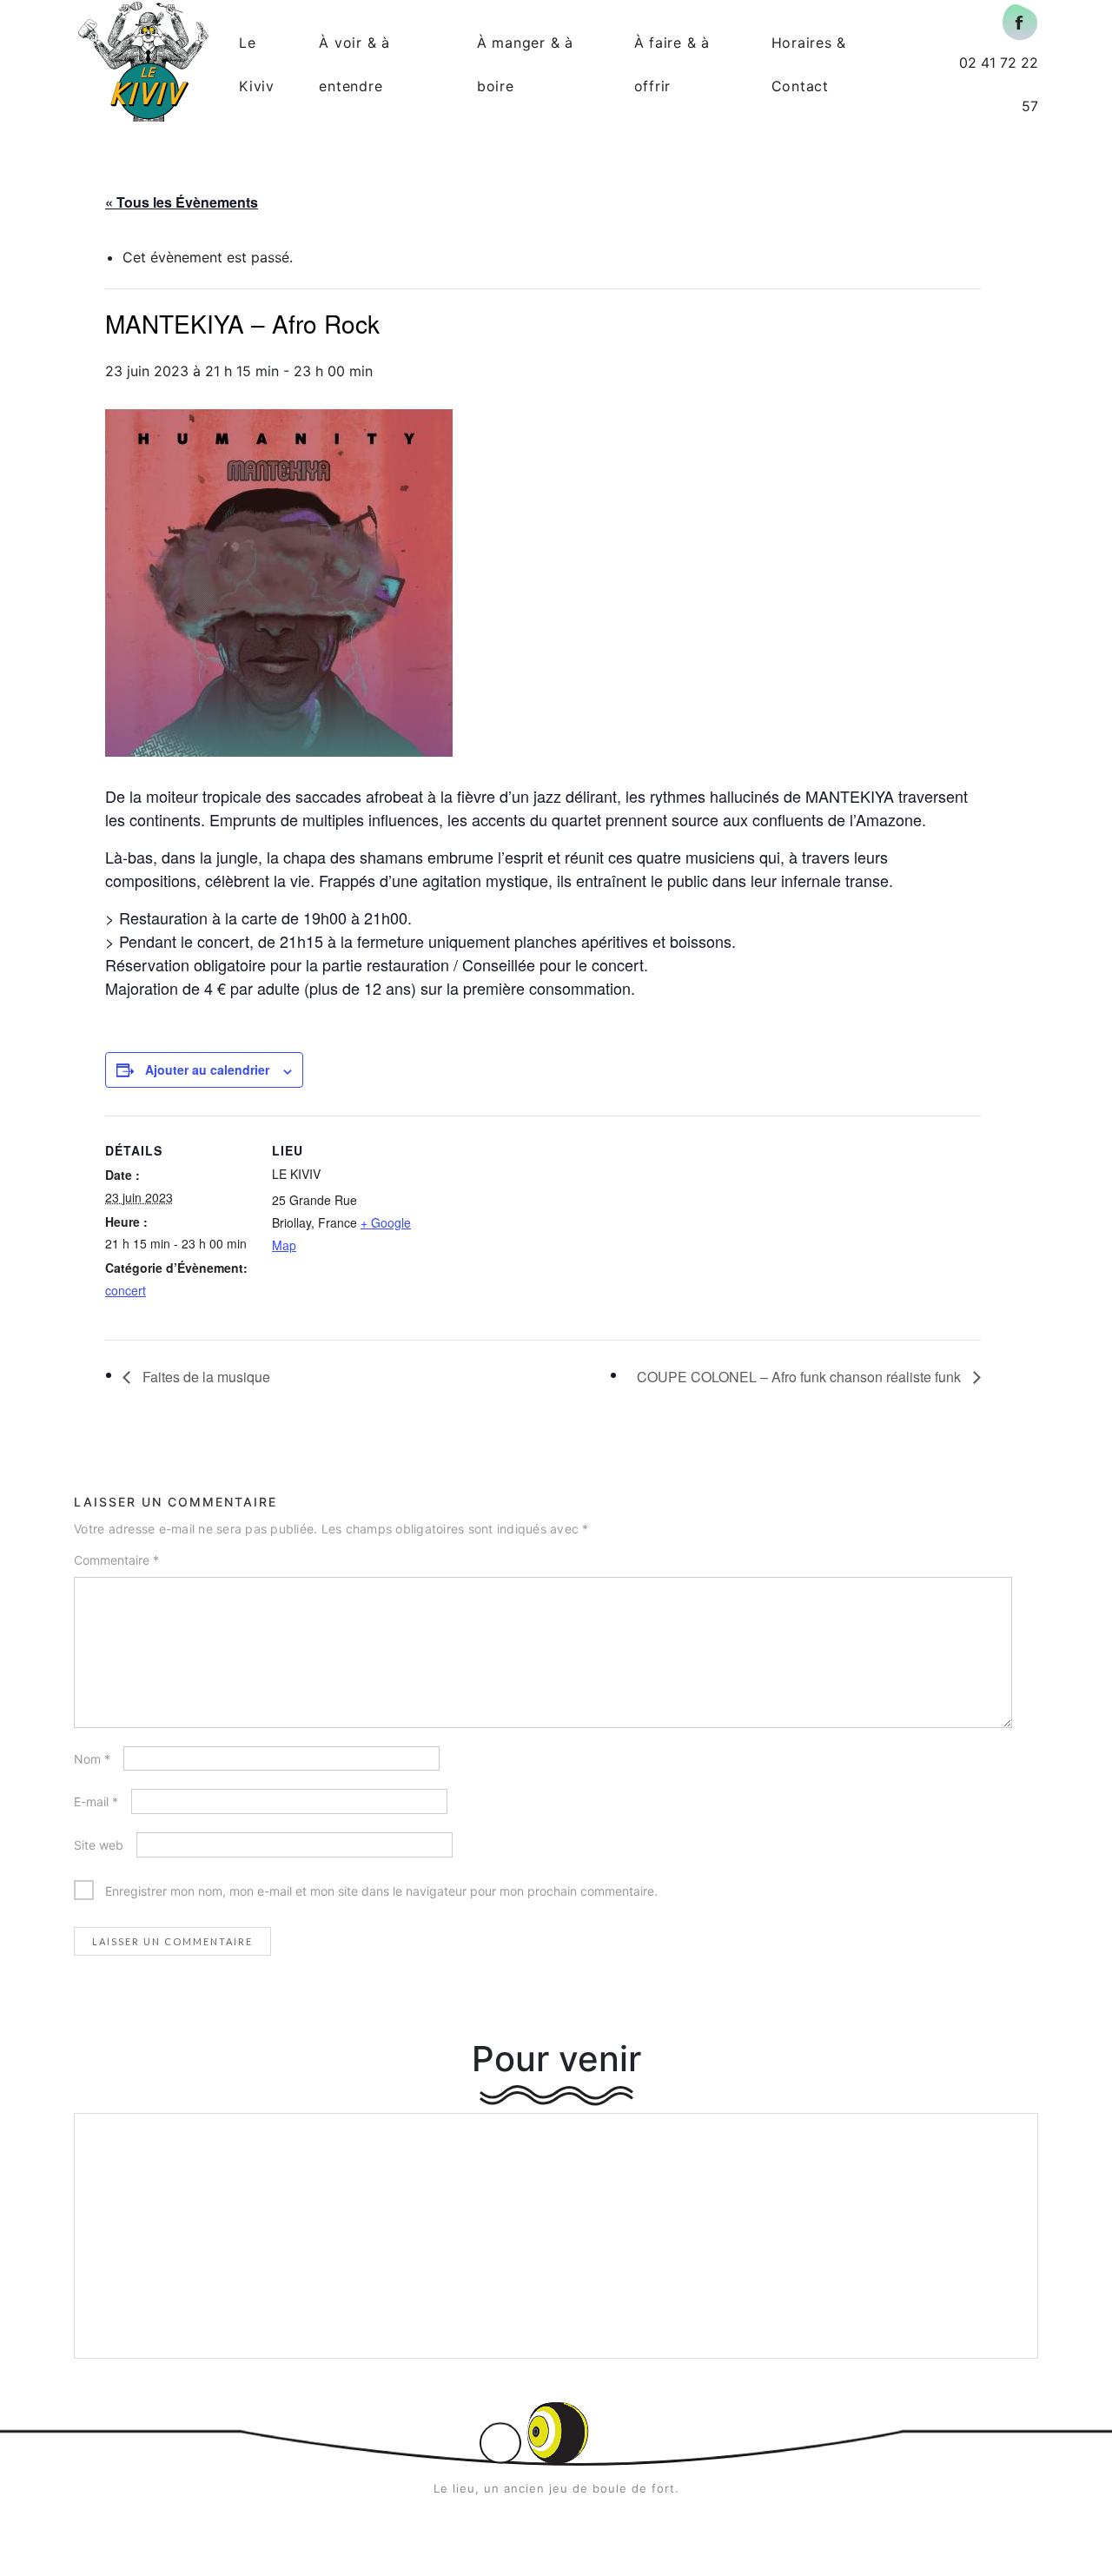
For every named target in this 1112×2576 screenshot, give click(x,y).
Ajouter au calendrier (207, 1069)
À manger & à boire (525, 64)
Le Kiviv (257, 64)
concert (126, 1290)
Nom (92, 1759)
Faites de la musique (205, 1377)
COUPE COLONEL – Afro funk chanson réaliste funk (801, 1377)
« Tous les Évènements (182, 202)
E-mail (96, 1801)
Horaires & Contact (809, 64)
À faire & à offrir (672, 64)
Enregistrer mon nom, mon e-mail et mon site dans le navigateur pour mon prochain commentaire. (381, 1891)
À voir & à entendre (354, 64)
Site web (99, 1845)
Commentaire (116, 1560)
